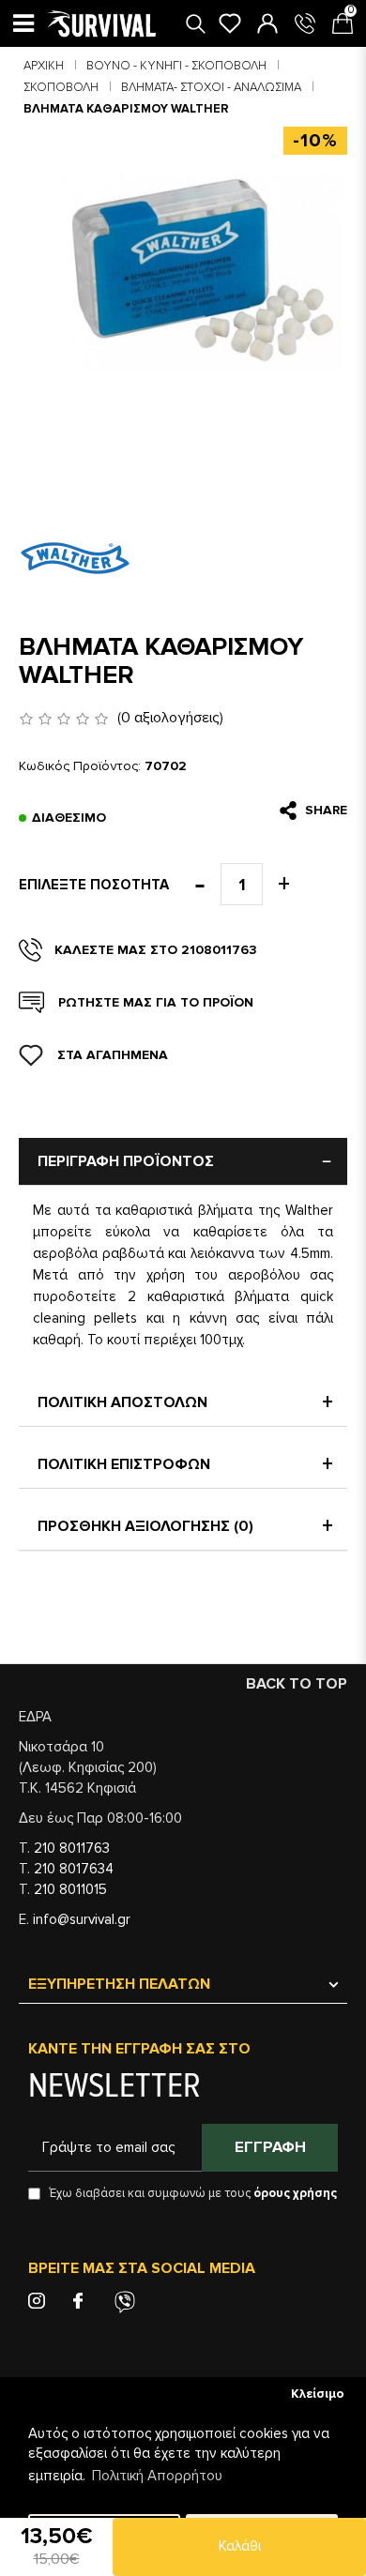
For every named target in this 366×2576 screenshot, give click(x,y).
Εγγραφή (270, 2147)
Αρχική (44, 66)
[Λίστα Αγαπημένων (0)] (230, 23)
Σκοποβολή (61, 87)
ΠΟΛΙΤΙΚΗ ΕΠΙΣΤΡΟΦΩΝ (124, 1464)
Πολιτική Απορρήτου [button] (157, 2476)
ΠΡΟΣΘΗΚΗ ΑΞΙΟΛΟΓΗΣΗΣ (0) (145, 1526)
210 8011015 (70, 1889)
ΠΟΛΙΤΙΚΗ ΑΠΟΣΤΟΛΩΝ (122, 1402)
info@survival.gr (82, 1919)
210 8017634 (74, 1869)
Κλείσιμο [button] (318, 2394)
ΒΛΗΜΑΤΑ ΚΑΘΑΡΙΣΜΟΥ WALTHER (126, 109)
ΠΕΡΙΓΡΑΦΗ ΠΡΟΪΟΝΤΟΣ (126, 1161)
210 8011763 (72, 1848)
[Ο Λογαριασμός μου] (267, 23)
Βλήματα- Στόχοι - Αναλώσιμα (211, 87)
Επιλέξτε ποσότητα (94, 885)
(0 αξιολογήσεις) (170, 718)
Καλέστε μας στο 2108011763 (156, 950)
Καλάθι (240, 2546)
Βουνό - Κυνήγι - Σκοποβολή (176, 66)
